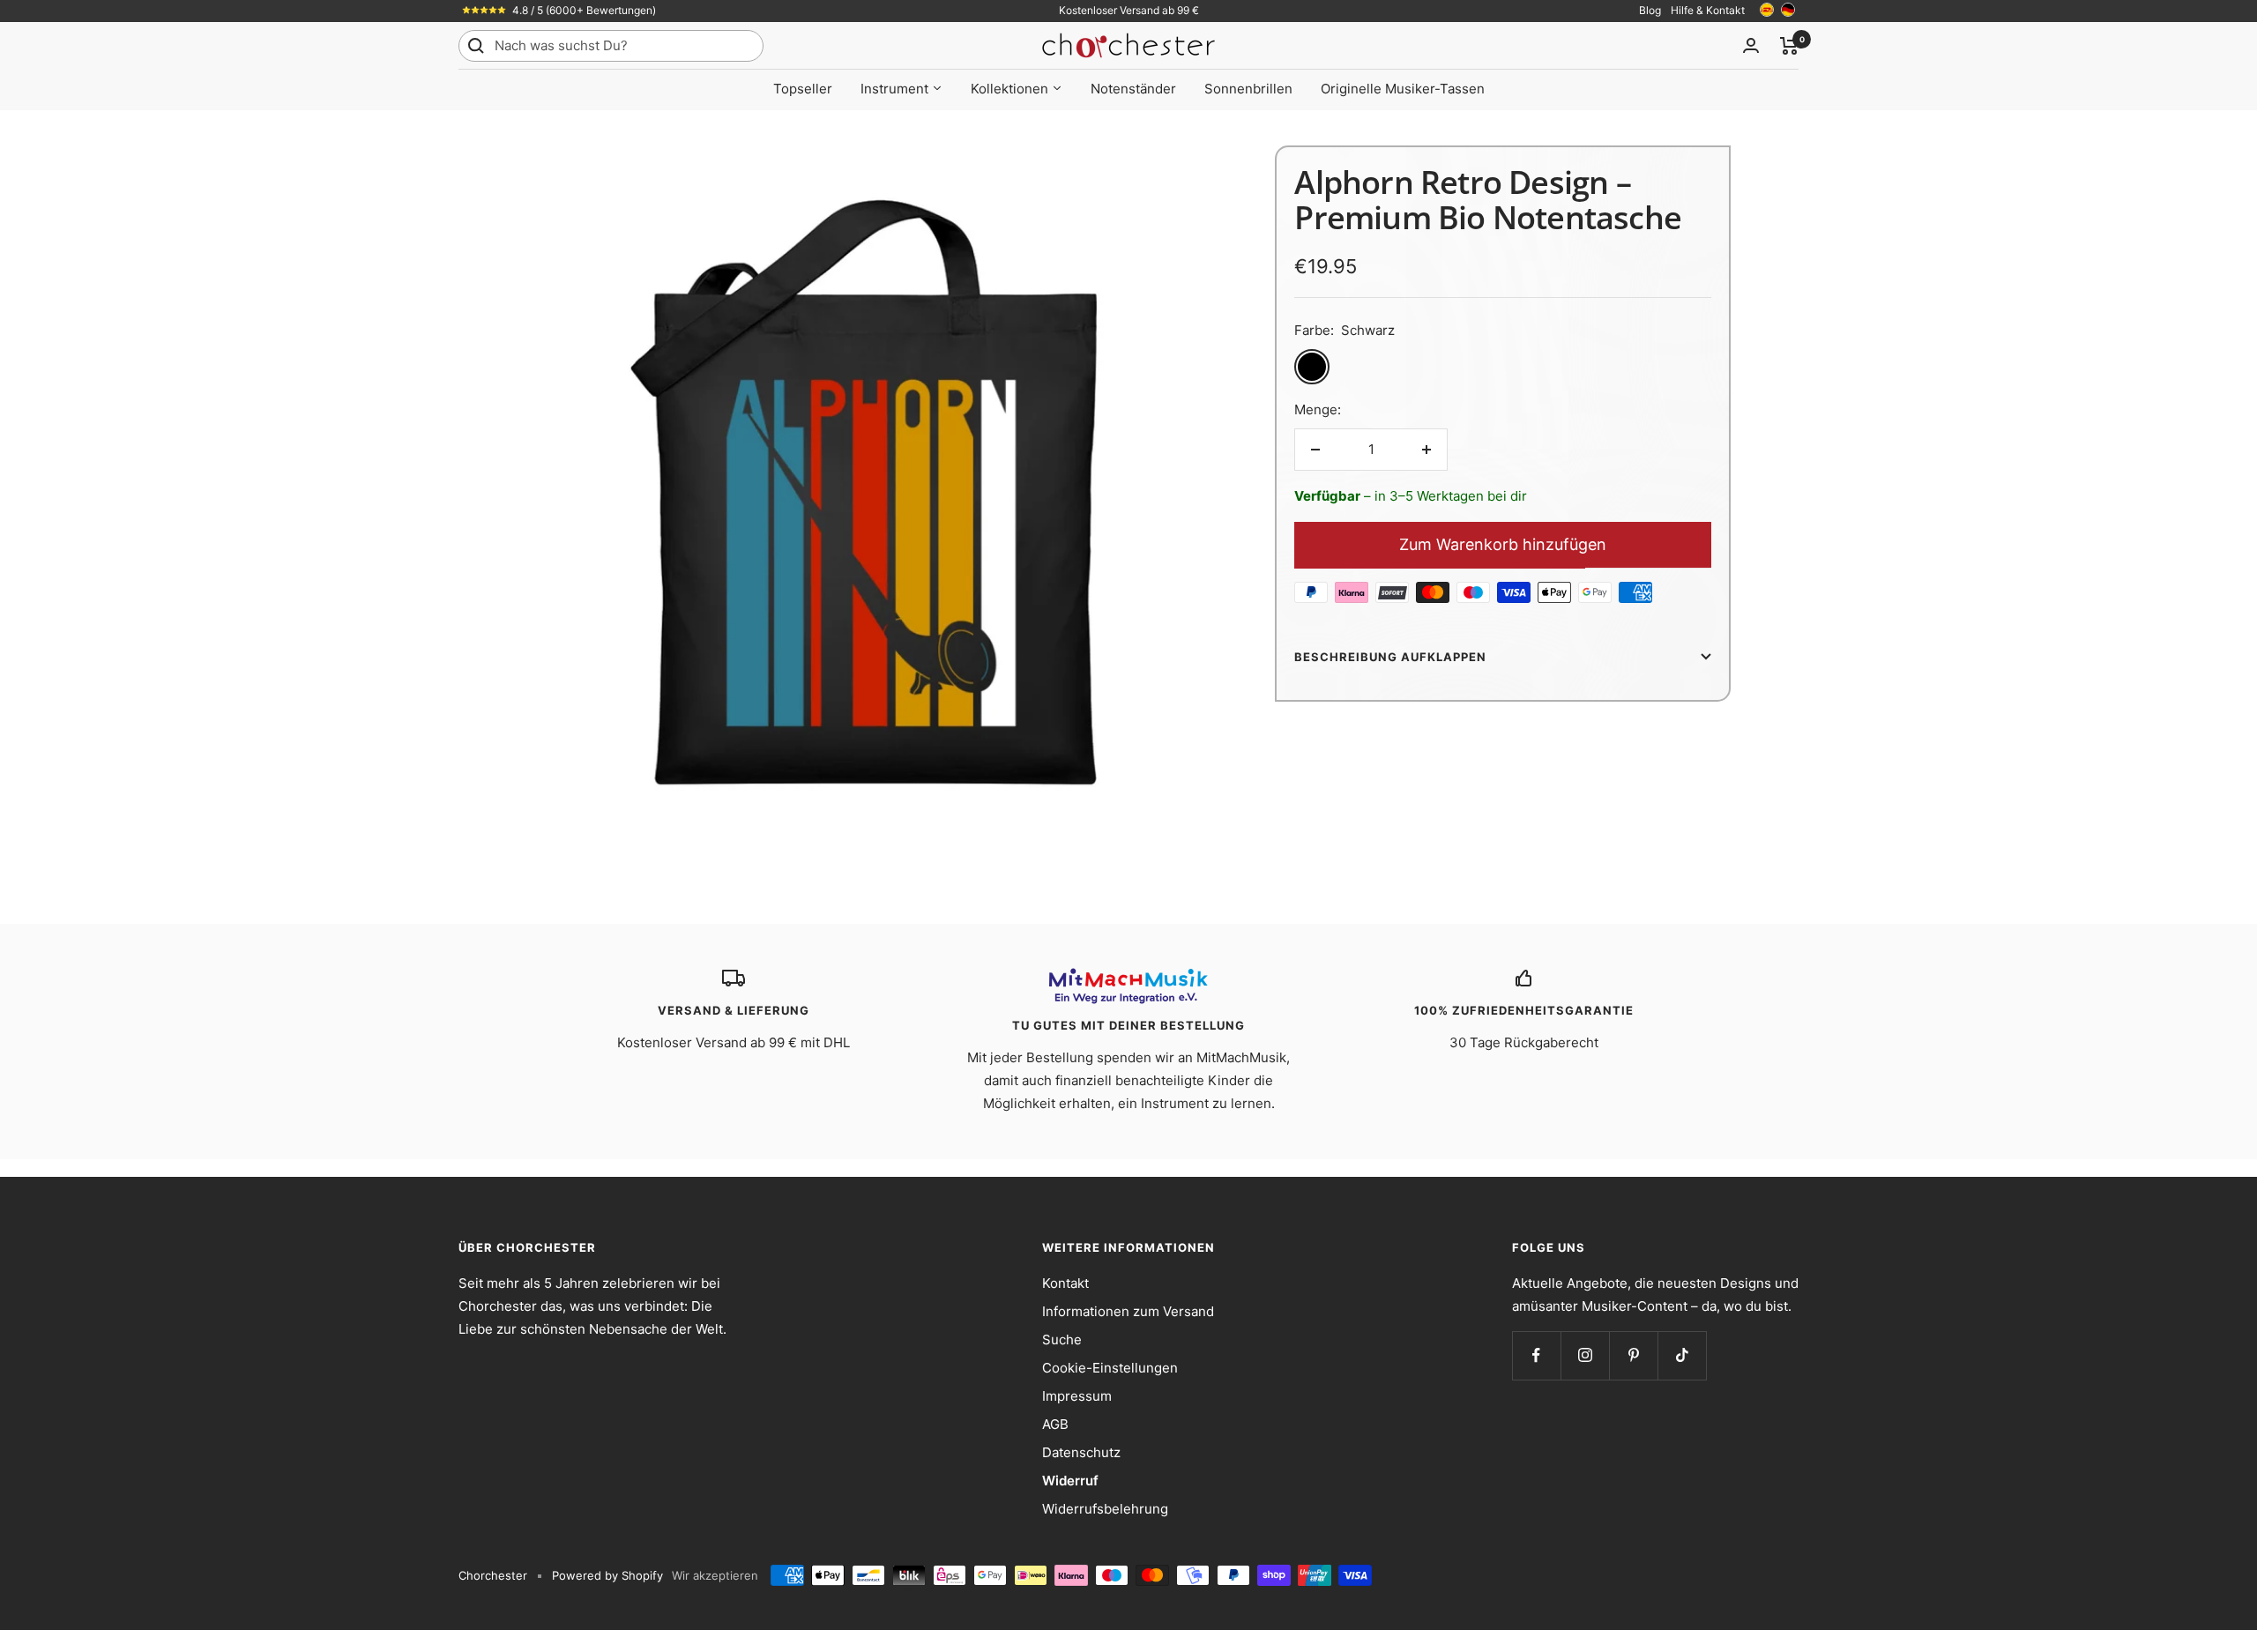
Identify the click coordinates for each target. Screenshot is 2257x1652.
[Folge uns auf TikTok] (1682, 1355)
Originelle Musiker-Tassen (1403, 89)
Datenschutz (1081, 1452)
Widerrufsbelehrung (1105, 1509)
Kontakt (1065, 1283)
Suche (1062, 1339)
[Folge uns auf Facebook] (1536, 1355)
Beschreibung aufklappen (1390, 657)
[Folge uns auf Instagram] (1585, 1355)
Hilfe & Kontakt (1708, 10)
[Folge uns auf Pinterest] (1633, 1355)
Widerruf (1070, 1481)
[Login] (1751, 45)
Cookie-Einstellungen (1110, 1368)
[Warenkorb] (1789, 46)
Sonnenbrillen (1248, 89)
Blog (1650, 10)
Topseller (803, 89)
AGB (1055, 1424)
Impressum (1077, 1396)
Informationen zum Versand (1128, 1311)
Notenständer (1133, 89)
